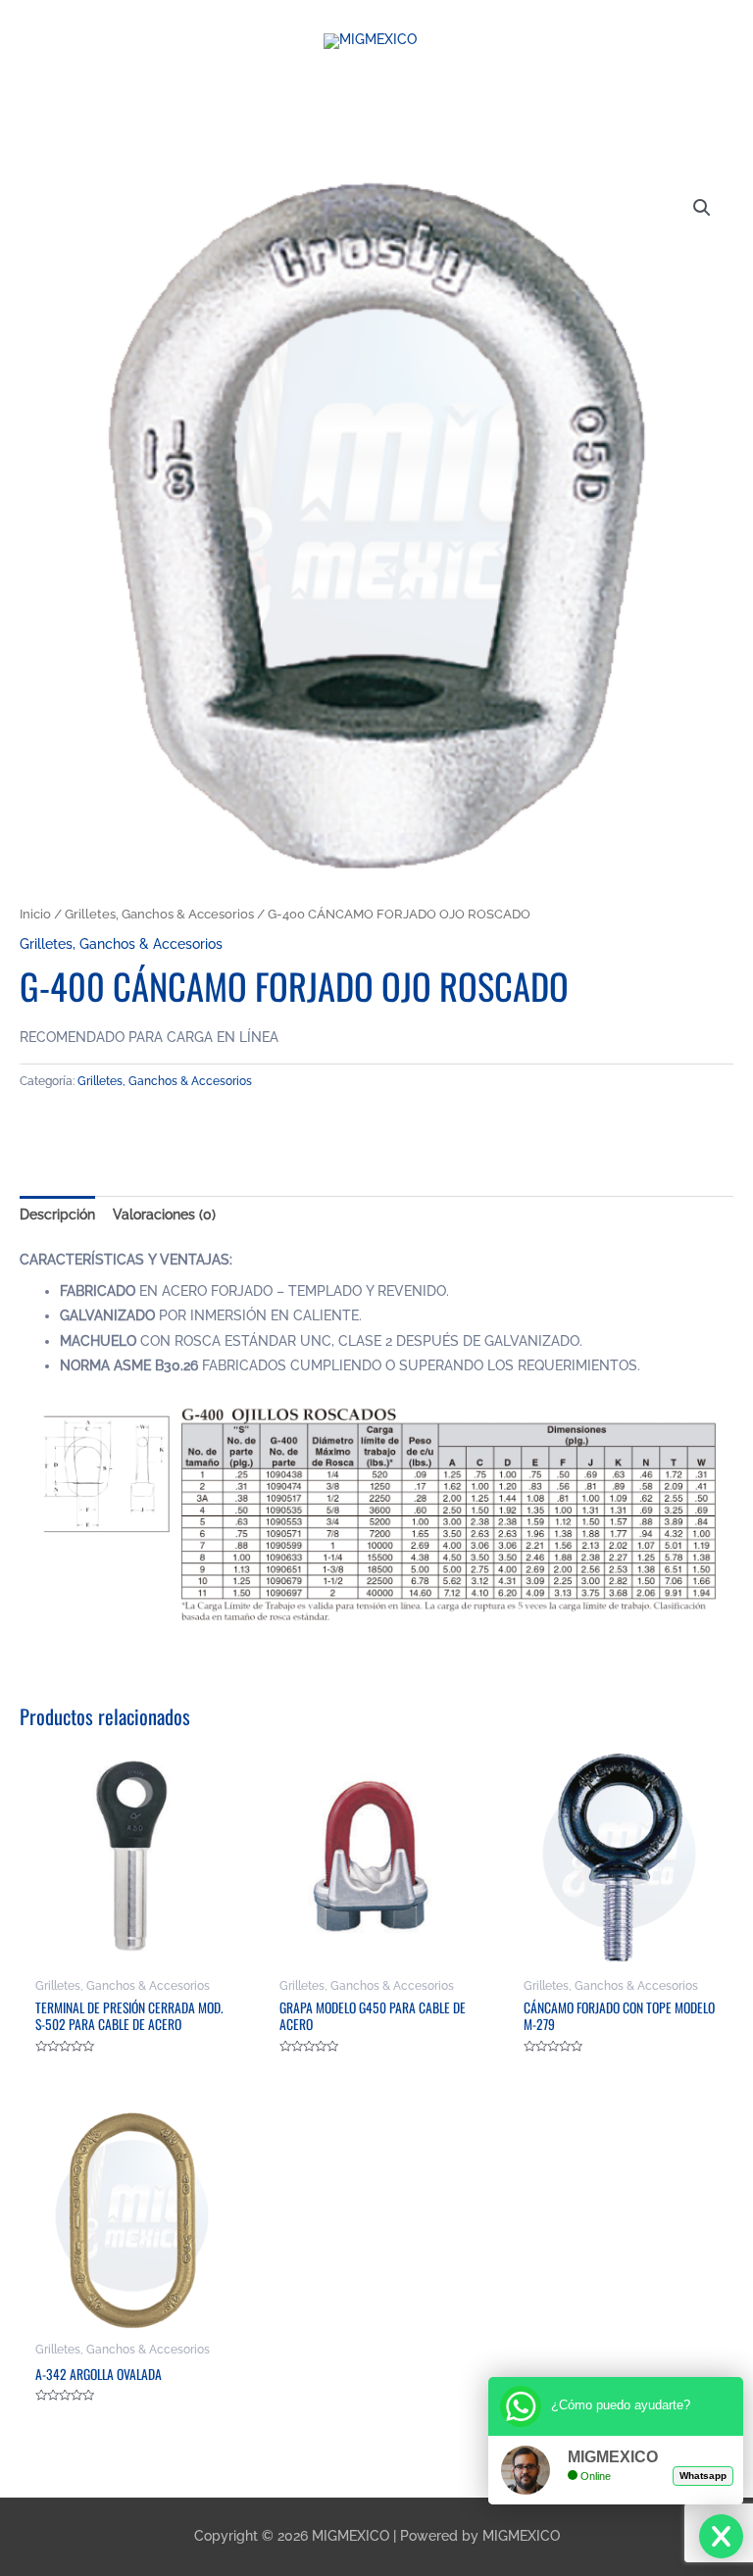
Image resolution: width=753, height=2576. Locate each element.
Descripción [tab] (57, 1214)
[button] (702, 208)
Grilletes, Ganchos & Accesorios (159, 914)
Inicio (35, 914)
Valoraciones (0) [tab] (164, 1214)
